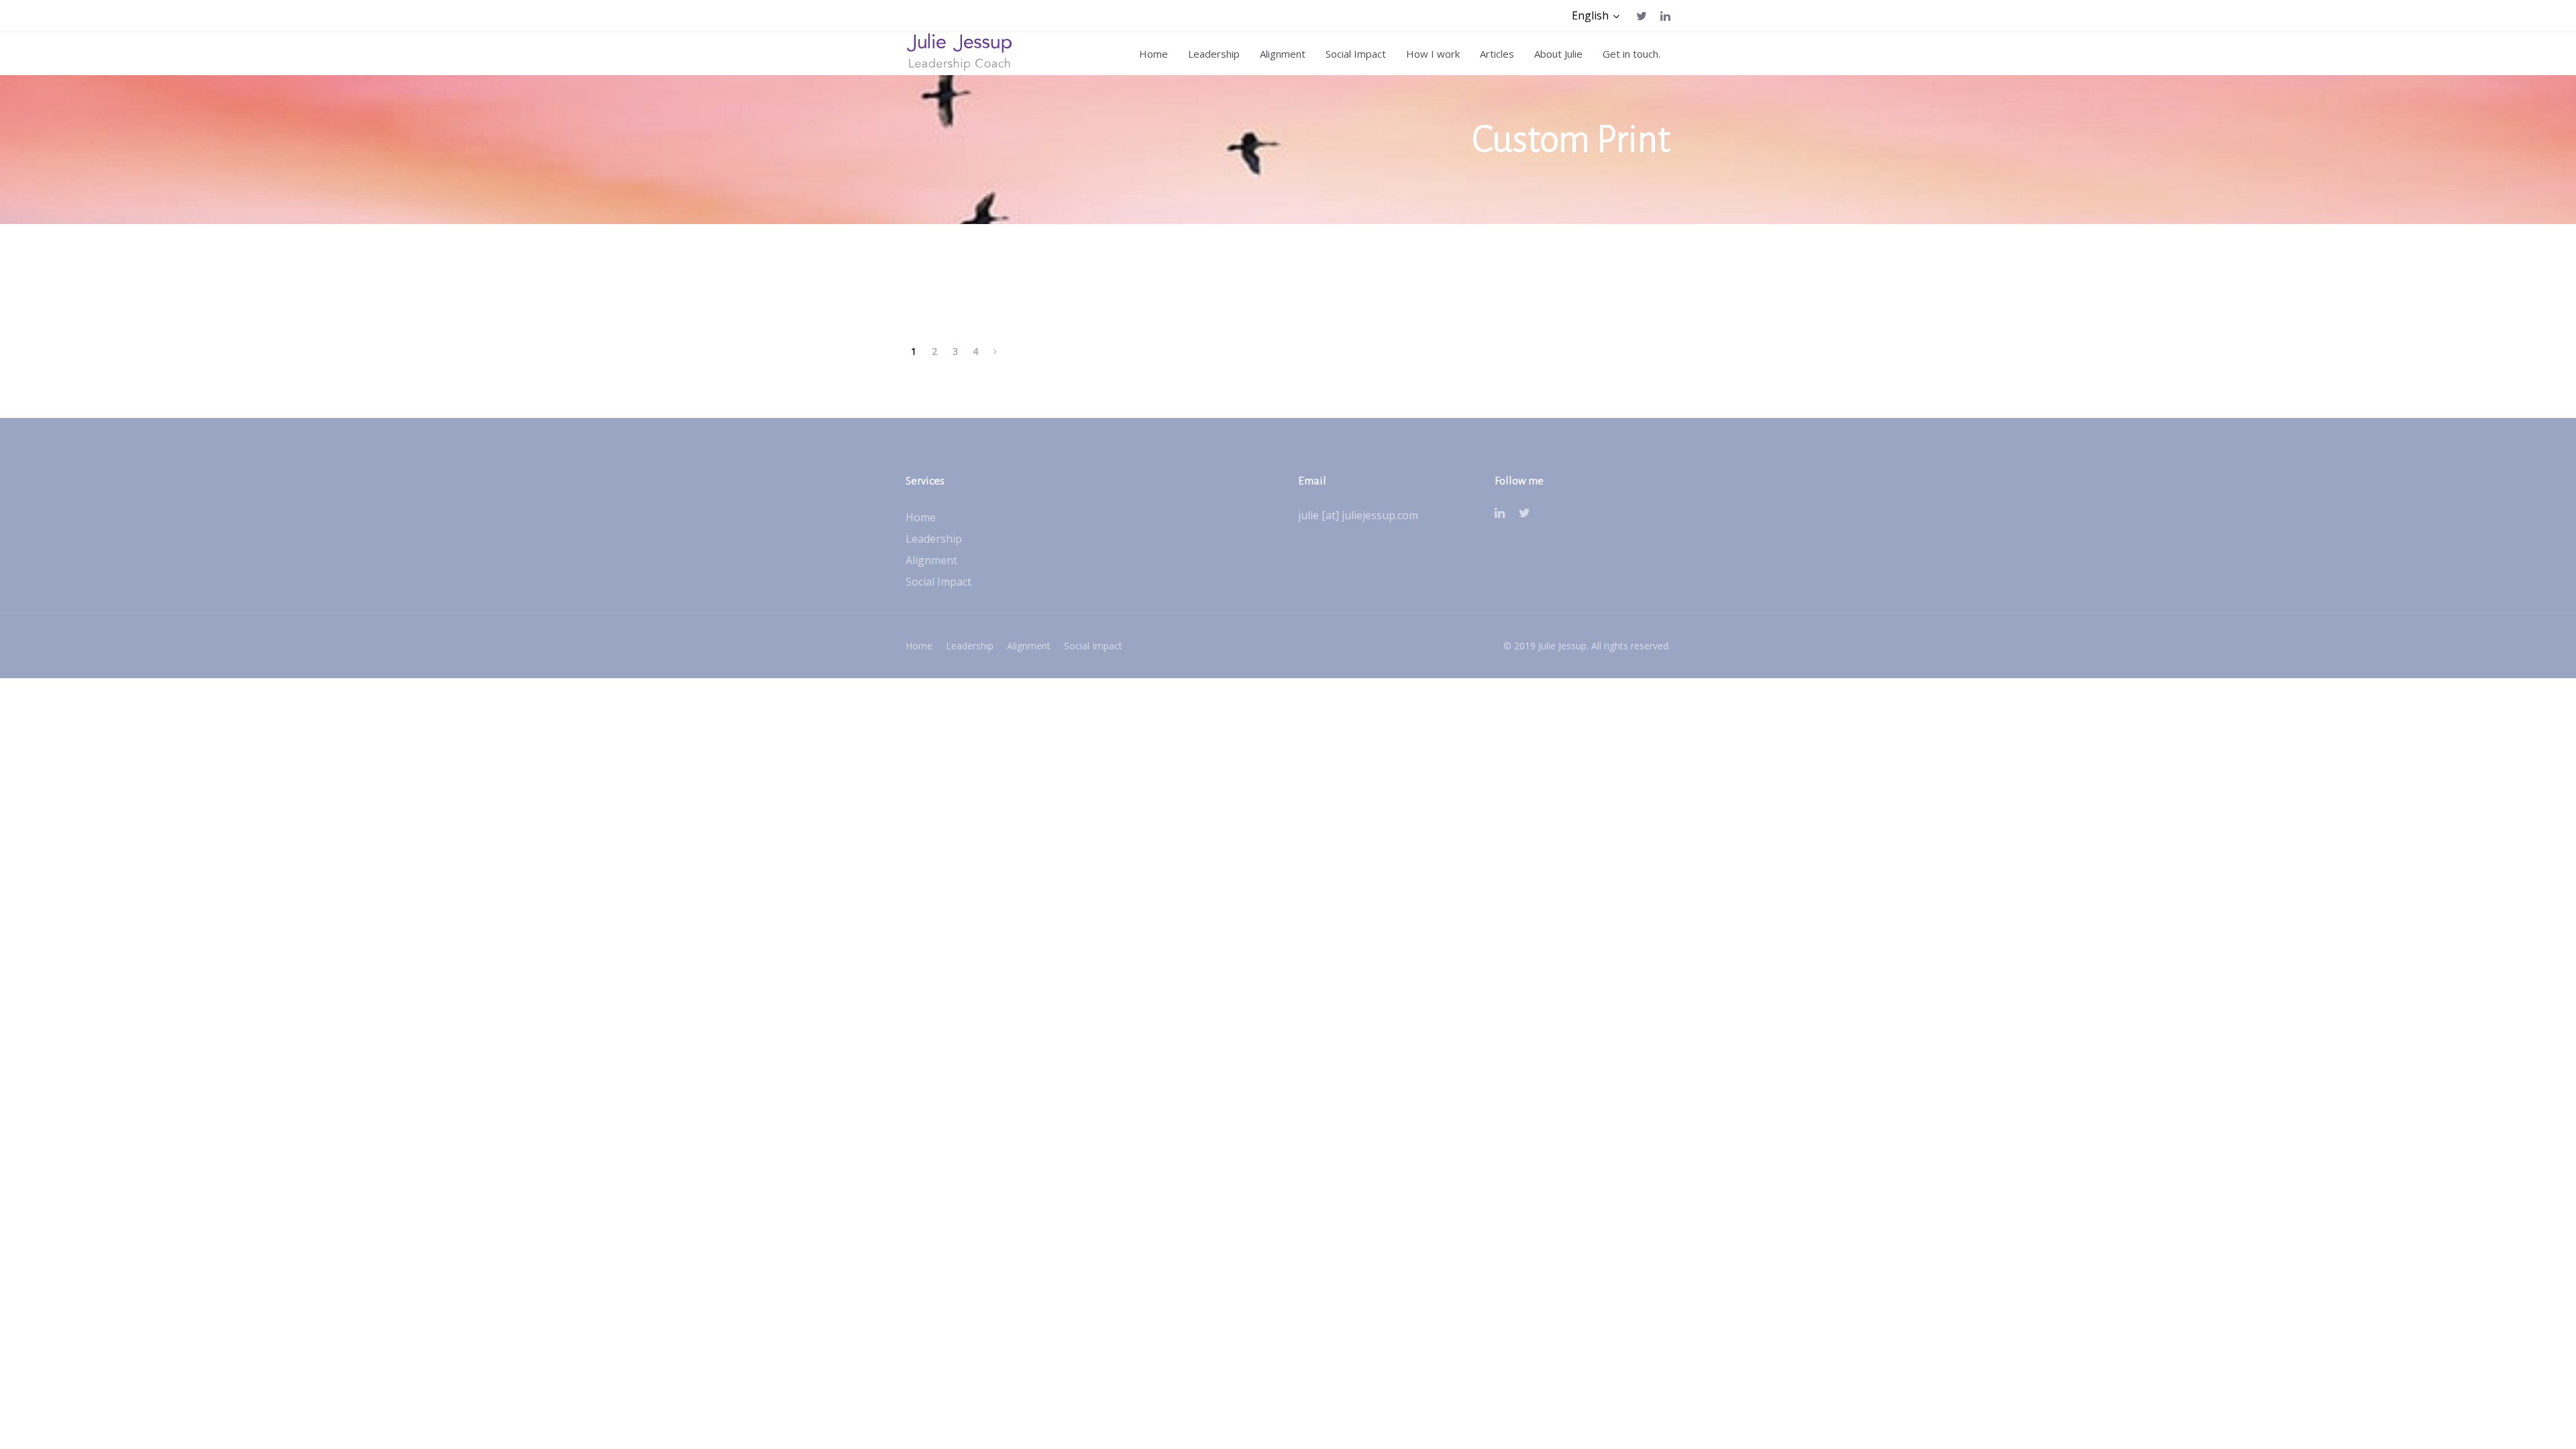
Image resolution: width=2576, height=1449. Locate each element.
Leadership (934, 539)
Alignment (931, 560)
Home (921, 517)
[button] (1596, 16)
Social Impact (938, 582)
